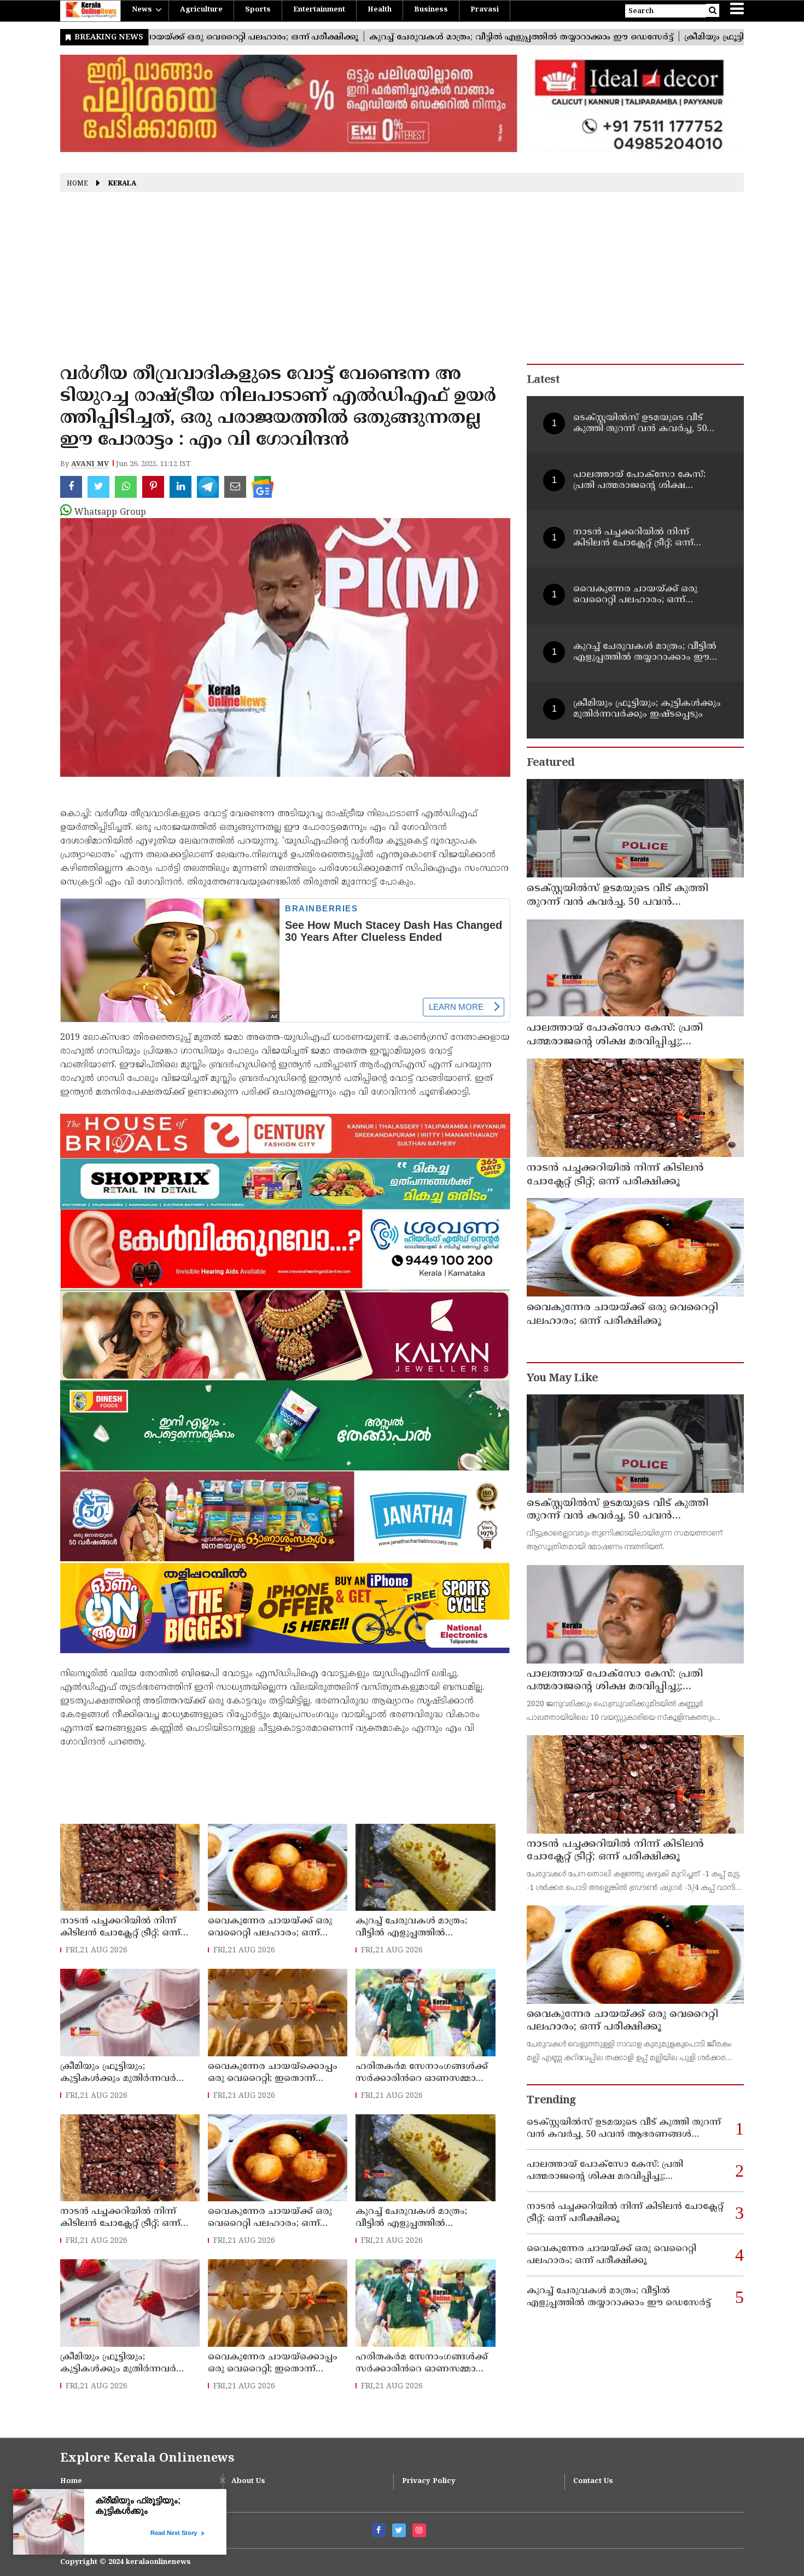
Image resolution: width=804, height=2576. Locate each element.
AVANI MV (90, 464)
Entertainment (319, 10)
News (142, 10)
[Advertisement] (402, 282)
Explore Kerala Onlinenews (147, 2459)
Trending (551, 2101)
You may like (562, 1379)
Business (431, 10)
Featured (550, 763)
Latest (543, 380)
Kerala (122, 184)
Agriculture (201, 10)
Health (380, 10)
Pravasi (485, 10)
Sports (258, 10)
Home (77, 184)
